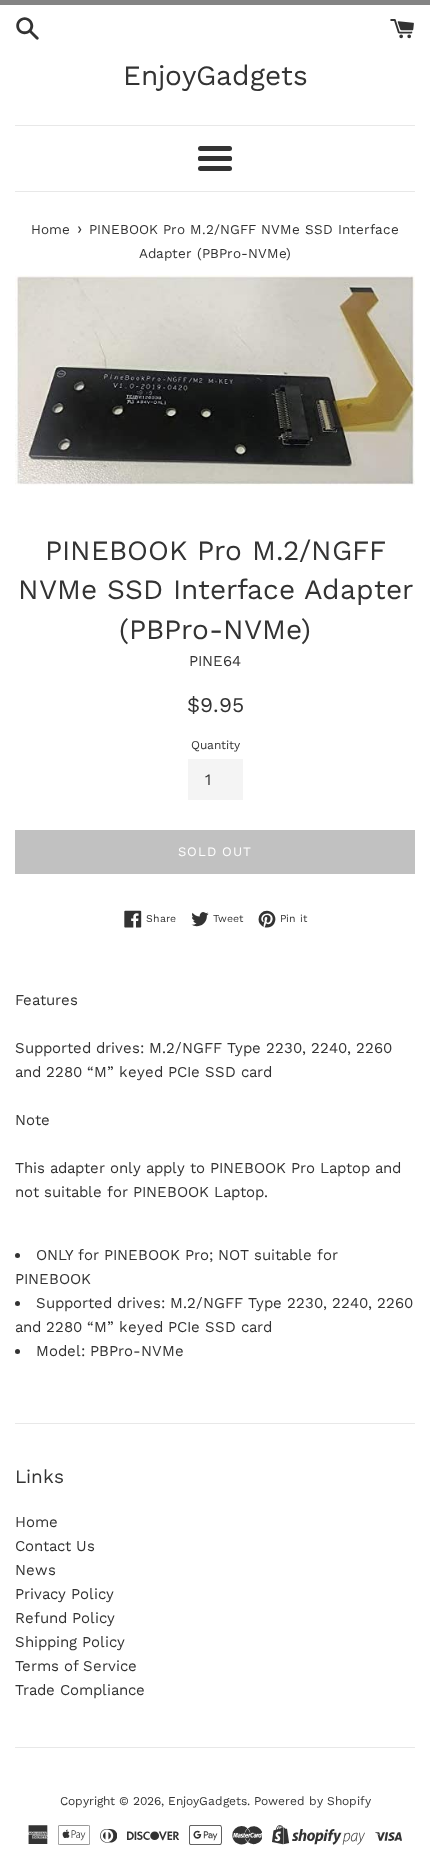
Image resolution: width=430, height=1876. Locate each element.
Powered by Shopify (312, 1801)
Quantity (215, 745)
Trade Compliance (80, 1690)
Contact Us (55, 1546)
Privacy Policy (64, 1594)
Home (36, 1522)
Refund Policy (65, 1618)
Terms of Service (76, 1666)
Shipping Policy (70, 1642)
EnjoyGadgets (215, 75)
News (35, 1570)
